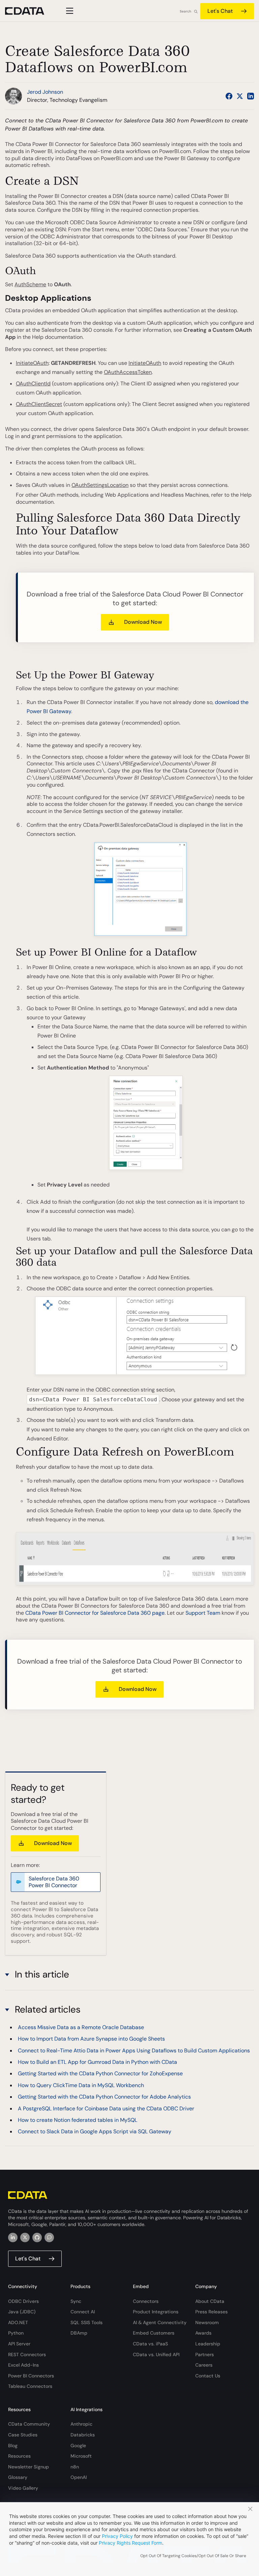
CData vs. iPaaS (150, 2344)
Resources (19, 2456)
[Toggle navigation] (69, 11)
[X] (25, 2237)
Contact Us (208, 2376)
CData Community (29, 2424)
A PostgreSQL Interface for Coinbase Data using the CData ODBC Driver (106, 2109)
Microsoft (81, 2456)
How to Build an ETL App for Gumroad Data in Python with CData (97, 2062)
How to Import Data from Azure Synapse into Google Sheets (91, 2039)
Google (78, 2446)
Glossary (18, 2477)
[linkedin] (13, 2237)
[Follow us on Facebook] (229, 96)
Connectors (146, 2301)
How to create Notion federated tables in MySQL (78, 2120)
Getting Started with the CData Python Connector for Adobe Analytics (104, 2097)
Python (16, 2333)
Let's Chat (220, 11)
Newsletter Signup (28, 2467)
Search (185, 11)
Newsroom (207, 2322)
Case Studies (23, 2435)
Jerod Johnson (45, 92)
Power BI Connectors (31, 2376)
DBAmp (79, 2333)
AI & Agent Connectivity (160, 2322)
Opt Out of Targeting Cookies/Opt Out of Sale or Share (193, 2556)
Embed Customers (154, 2333)
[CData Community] (49, 2237)
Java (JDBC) (22, 2312)
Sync (76, 2301)
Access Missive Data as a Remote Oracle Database (81, 2027)
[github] (37, 2237)
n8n (75, 2467)
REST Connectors (27, 2354)
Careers (204, 2365)
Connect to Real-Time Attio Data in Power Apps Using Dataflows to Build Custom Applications (134, 2051)
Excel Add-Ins (23, 2365)
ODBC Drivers (23, 2301)
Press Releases (211, 2312)
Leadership (208, 2344)
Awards (203, 2333)
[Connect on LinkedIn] (251, 96)
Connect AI (83, 2312)
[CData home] (30, 11)
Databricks (83, 2435)
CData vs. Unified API (156, 2354)
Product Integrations (156, 2312)
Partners (205, 2354)
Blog (13, 2446)
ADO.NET (18, 2322)
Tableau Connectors (30, 2386)
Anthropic (81, 2424)
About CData (210, 2301)
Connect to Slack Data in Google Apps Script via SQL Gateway (95, 2131)
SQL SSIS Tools (87, 2322)
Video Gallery (23, 2488)
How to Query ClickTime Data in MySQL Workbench (81, 2085)
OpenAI (79, 2477)
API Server (19, 2344)
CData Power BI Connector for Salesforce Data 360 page (95, 1613)
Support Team (203, 1613)
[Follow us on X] (240, 96)
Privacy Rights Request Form (131, 2543)
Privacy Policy (117, 2536)
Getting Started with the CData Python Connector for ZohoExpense (100, 2073)
